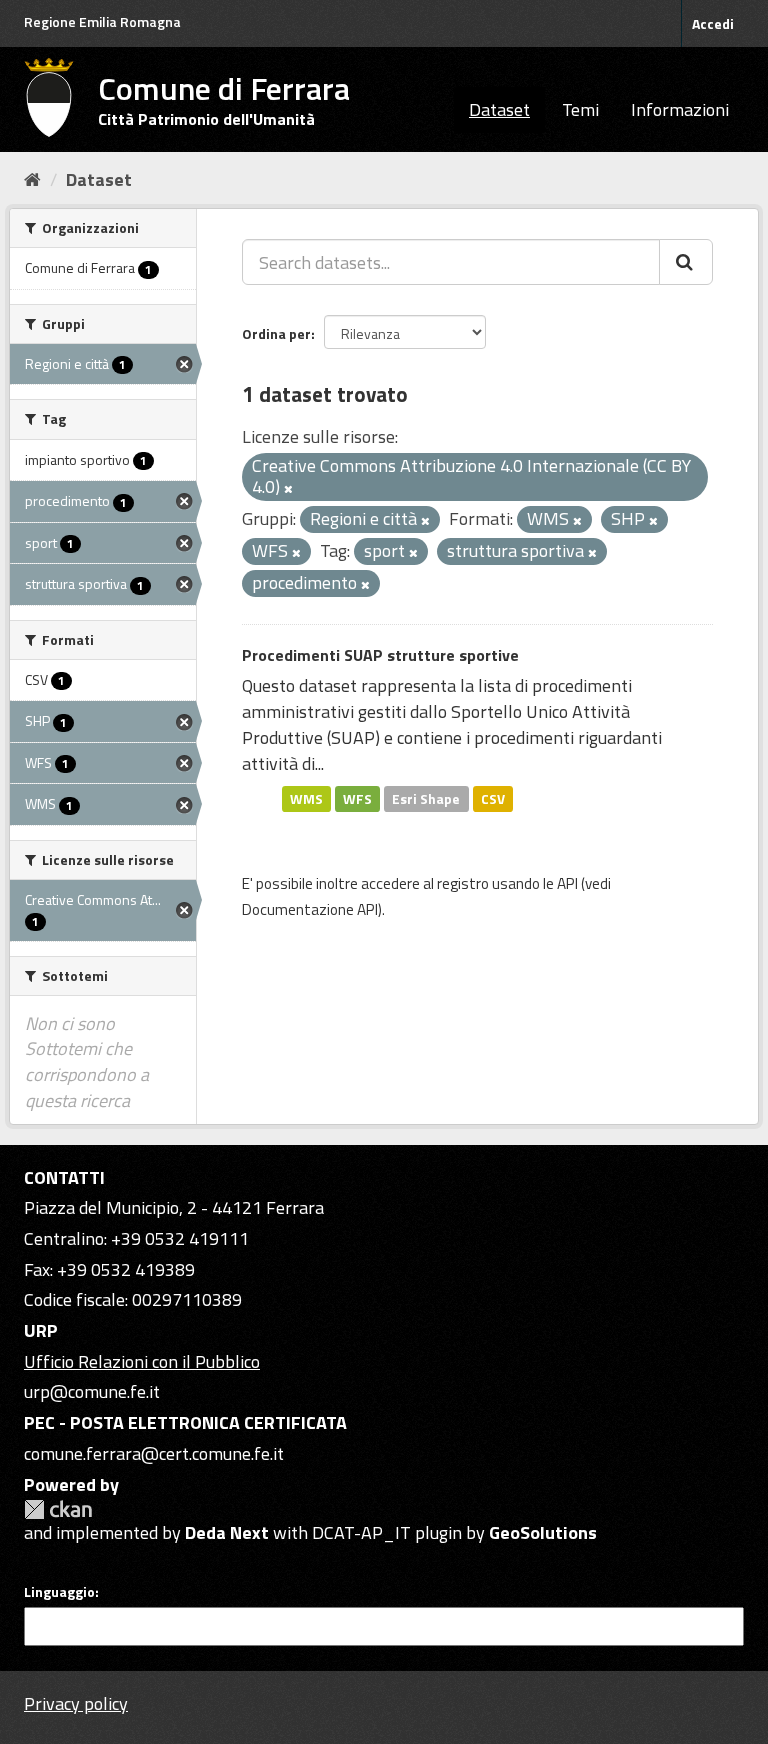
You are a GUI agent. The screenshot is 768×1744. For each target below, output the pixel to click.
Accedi (713, 23)
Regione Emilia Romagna (102, 21)
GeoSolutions (543, 1532)
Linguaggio (59, 1592)
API (567, 883)
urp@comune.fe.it (92, 1391)
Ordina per (276, 333)
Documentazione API (310, 909)
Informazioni (680, 109)
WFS (357, 798)
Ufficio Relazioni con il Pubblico (142, 1361)
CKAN (58, 1509)
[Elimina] (288, 489)
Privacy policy (76, 1703)
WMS (306, 798)
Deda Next (227, 1532)
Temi (580, 109)
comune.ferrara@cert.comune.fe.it (154, 1453)
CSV (493, 798)
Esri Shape (426, 798)
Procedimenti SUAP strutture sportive (380, 655)
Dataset (499, 109)
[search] (686, 262)
